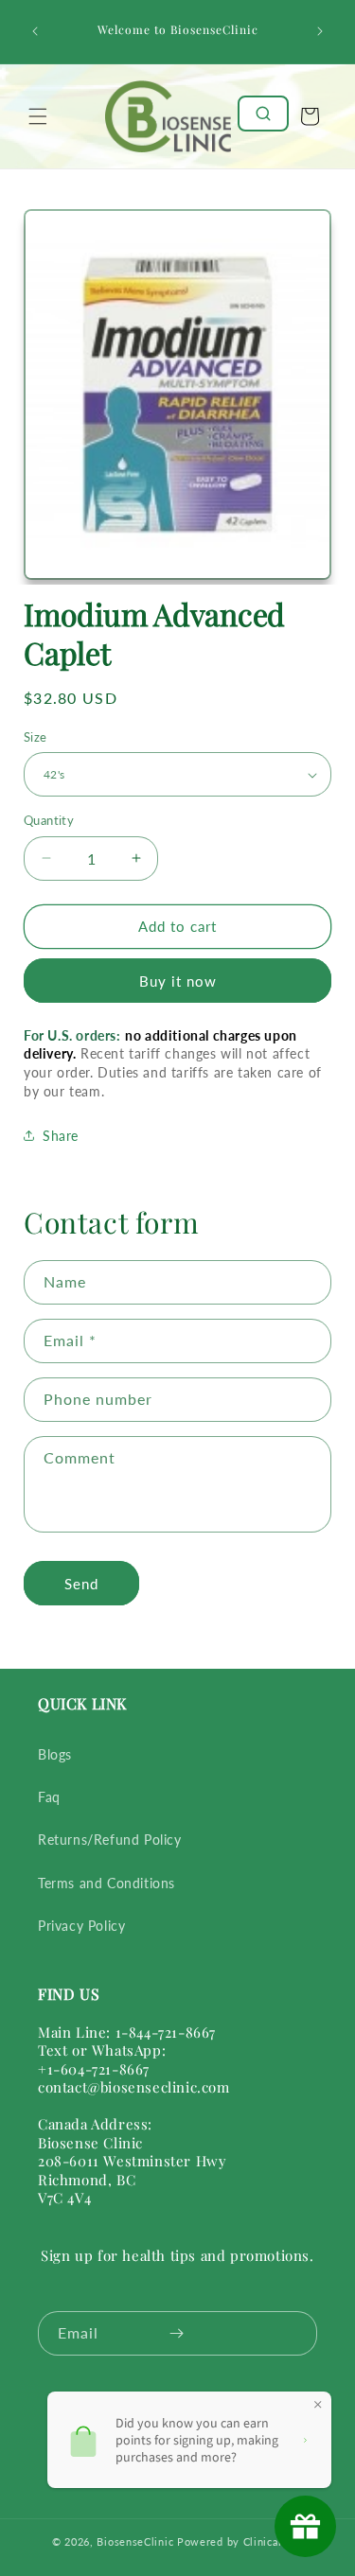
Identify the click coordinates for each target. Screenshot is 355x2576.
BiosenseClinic (135, 2541)
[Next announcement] (320, 31)
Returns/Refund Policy (110, 1840)
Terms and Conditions (106, 1883)
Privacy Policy (81, 1926)
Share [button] (61, 1136)
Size (35, 737)
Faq (49, 1797)
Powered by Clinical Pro (240, 2541)
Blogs (55, 1754)
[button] (38, 116)
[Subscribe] (177, 2333)
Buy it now (178, 981)
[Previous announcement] (35, 31)
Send (81, 1584)
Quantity (49, 820)
